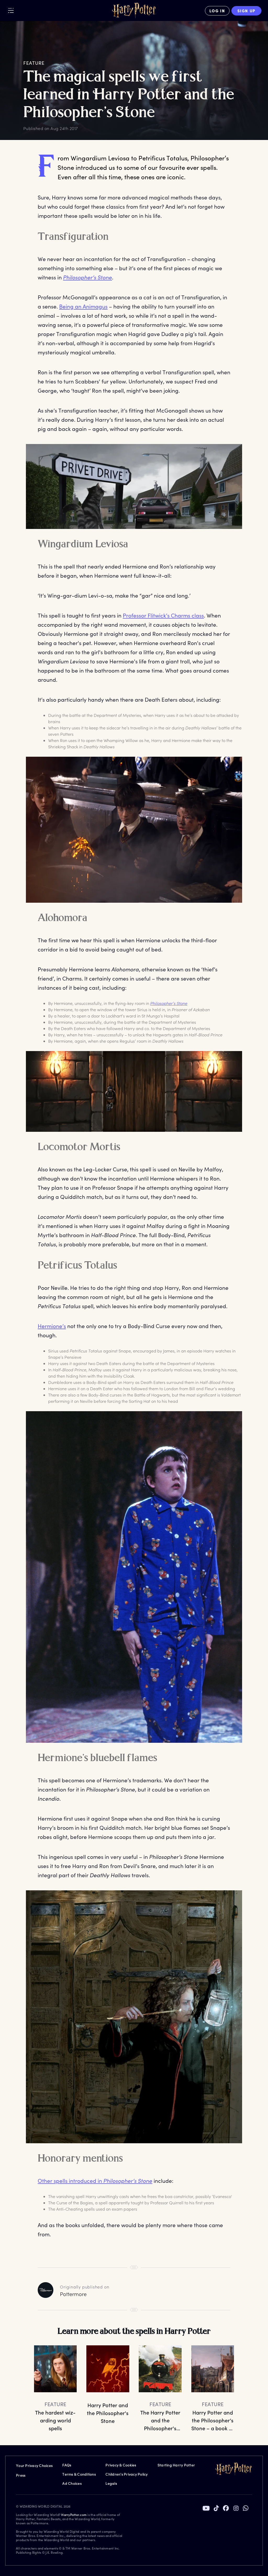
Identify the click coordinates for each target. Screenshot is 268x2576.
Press (21, 2475)
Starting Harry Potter (176, 2465)
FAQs (67, 2465)
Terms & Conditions (79, 2474)
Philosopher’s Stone (88, 277)
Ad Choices (72, 2483)
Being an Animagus (83, 306)
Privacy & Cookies (121, 2465)
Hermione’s (52, 1326)
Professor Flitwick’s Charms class (163, 615)
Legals (111, 2483)
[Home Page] (134, 11)
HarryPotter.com (74, 2515)
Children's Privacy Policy (127, 2474)
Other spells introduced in (95, 2181)
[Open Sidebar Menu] (11, 10)
